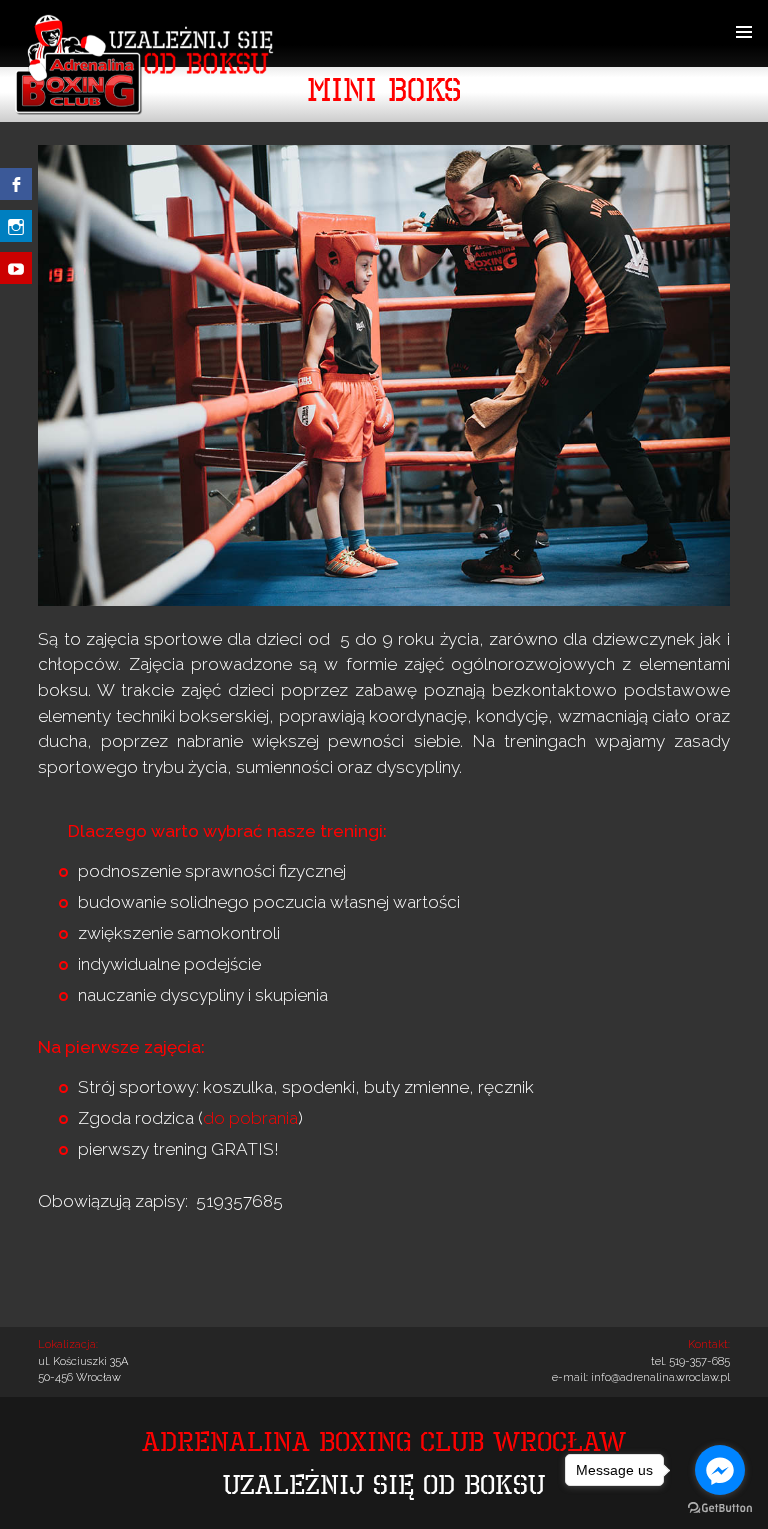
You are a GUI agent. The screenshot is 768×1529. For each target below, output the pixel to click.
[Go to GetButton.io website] (720, 1508)
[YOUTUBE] (16, 248)
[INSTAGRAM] (16, 216)
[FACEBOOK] (16, 184)
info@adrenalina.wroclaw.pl (660, 1377)
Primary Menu (744, 32)
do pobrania (250, 1118)
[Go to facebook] (720, 1470)
